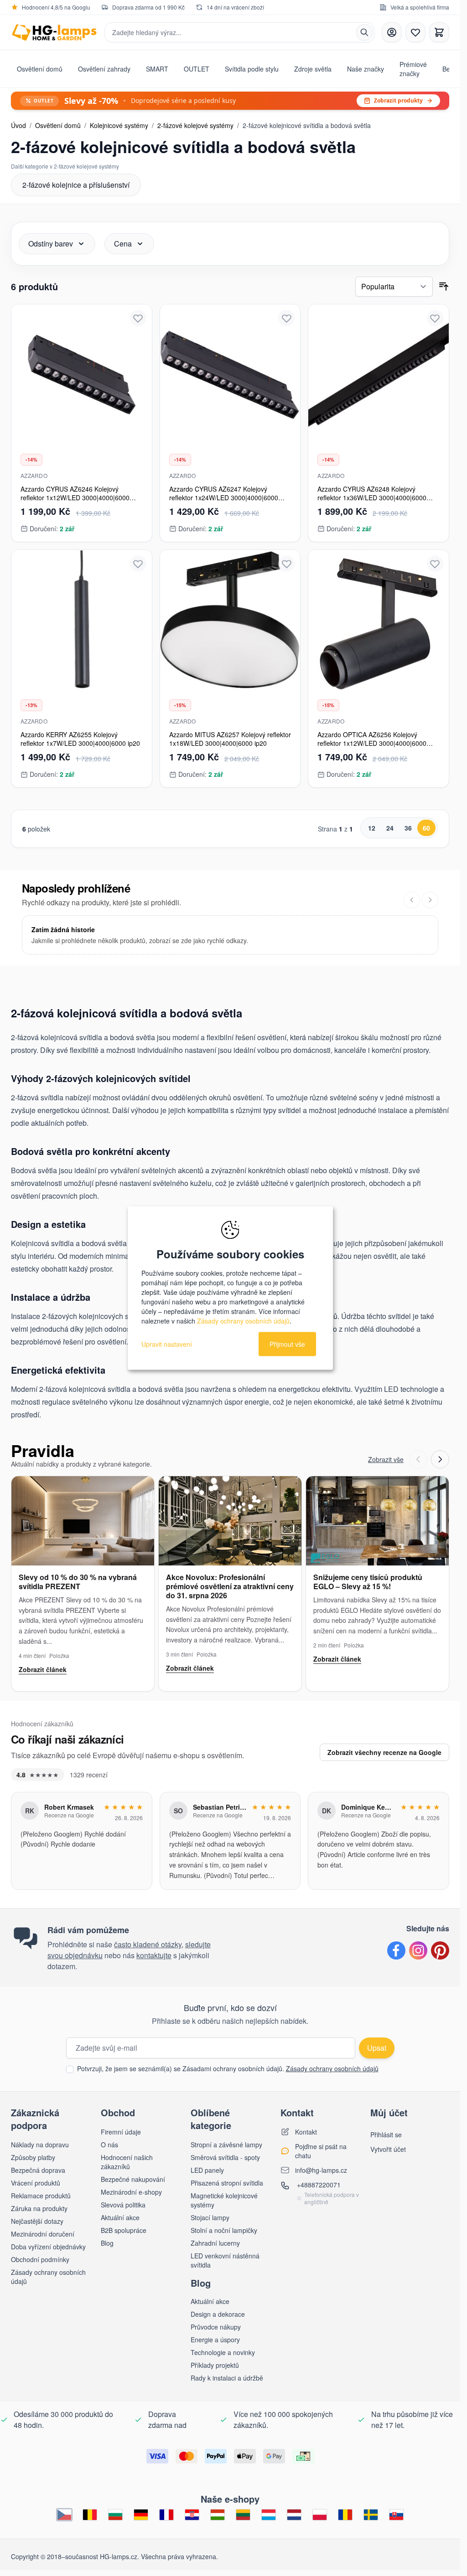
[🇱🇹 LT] (243, 2515)
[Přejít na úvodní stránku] (54, 33)
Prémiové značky (413, 69)
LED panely (207, 2170)
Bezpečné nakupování (133, 2179)
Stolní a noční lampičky (224, 2230)
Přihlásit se (386, 2135)
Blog (107, 2243)
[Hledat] (364, 32)
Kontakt (306, 2132)
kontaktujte (154, 1955)
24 (390, 828)
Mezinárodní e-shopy (131, 2192)
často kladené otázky (148, 1944)
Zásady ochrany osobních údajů (332, 2068)
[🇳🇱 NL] (294, 2515)
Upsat (377, 2048)
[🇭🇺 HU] (218, 2515)
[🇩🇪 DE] (141, 2515)
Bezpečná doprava (38, 2170)
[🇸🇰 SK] (396, 2515)
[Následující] (430, 900)
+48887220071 (319, 2185)
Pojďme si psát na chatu (321, 2151)
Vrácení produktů (36, 2183)
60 (426, 828)
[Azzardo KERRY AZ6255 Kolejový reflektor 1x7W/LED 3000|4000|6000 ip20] (82, 620)
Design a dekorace (218, 2314)
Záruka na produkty (39, 2208)
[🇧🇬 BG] (115, 2515)
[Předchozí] (412, 900)
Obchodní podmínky (40, 2259)
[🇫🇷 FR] (166, 2515)
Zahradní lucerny (215, 2243)
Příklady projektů (215, 2365)
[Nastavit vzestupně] (444, 287)
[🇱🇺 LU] (269, 2515)
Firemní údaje (121, 2132)
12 (372, 828)
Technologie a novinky (223, 2352)
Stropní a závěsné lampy (226, 2145)
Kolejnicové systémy (119, 125)
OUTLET (197, 69)
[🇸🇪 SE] (371, 2515)
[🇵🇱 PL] (320, 2515)
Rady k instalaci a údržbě (227, 2378)
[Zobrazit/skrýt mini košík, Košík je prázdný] (439, 32)
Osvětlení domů (40, 69)
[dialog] (230, 1288)
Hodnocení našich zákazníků (127, 2162)
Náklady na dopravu (40, 2145)
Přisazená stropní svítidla (227, 2183)
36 (408, 828)
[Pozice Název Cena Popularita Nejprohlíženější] (394, 287)
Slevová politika (123, 2205)
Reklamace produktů (41, 2196)
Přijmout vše (287, 1344)
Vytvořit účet (388, 2149)
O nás (109, 2145)
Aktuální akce (120, 2217)
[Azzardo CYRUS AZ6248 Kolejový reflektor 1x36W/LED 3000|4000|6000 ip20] (379, 375)
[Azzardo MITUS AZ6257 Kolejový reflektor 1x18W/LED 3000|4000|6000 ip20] (230, 620)
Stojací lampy (210, 2217)
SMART (157, 69)
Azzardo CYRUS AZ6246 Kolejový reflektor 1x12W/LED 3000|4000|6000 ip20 (75, 498)
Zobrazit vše (386, 1459)
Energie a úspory (215, 2340)
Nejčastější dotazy (37, 2221)
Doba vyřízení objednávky (48, 2247)
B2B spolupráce (124, 2230)
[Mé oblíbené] (415, 32)
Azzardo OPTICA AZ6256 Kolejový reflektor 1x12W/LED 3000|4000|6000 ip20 (372, 743)
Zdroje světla (313, 69)
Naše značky (366, 69)
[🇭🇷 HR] (192, 2515)
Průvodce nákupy (216, 2327)
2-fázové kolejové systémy (195, 125)
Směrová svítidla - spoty (225, 2157)
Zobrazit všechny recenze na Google (384, 1752)
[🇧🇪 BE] (90, 2515)
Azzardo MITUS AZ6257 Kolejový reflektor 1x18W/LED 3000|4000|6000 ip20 (230, 739)
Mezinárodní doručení (43, 2234)
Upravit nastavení (167, 1344)
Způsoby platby (33, 2157)
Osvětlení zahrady (104, 69)
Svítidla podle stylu (252, 69)
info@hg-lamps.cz (321, 2170)
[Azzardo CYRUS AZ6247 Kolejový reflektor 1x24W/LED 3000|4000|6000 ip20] (230, 375)
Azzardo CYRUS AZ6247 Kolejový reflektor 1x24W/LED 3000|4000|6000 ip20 (224, 498)
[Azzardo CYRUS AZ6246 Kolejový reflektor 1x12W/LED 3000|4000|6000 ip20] (82, 375)
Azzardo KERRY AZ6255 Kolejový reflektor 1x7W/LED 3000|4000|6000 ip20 (80, 739)
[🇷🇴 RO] (345, 2515)
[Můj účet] (392, 32)
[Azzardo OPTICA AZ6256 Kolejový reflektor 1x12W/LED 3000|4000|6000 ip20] (379, 620)
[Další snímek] (440, 1459)
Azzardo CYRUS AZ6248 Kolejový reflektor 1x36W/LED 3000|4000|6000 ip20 (372, 498)
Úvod (18, 125)
